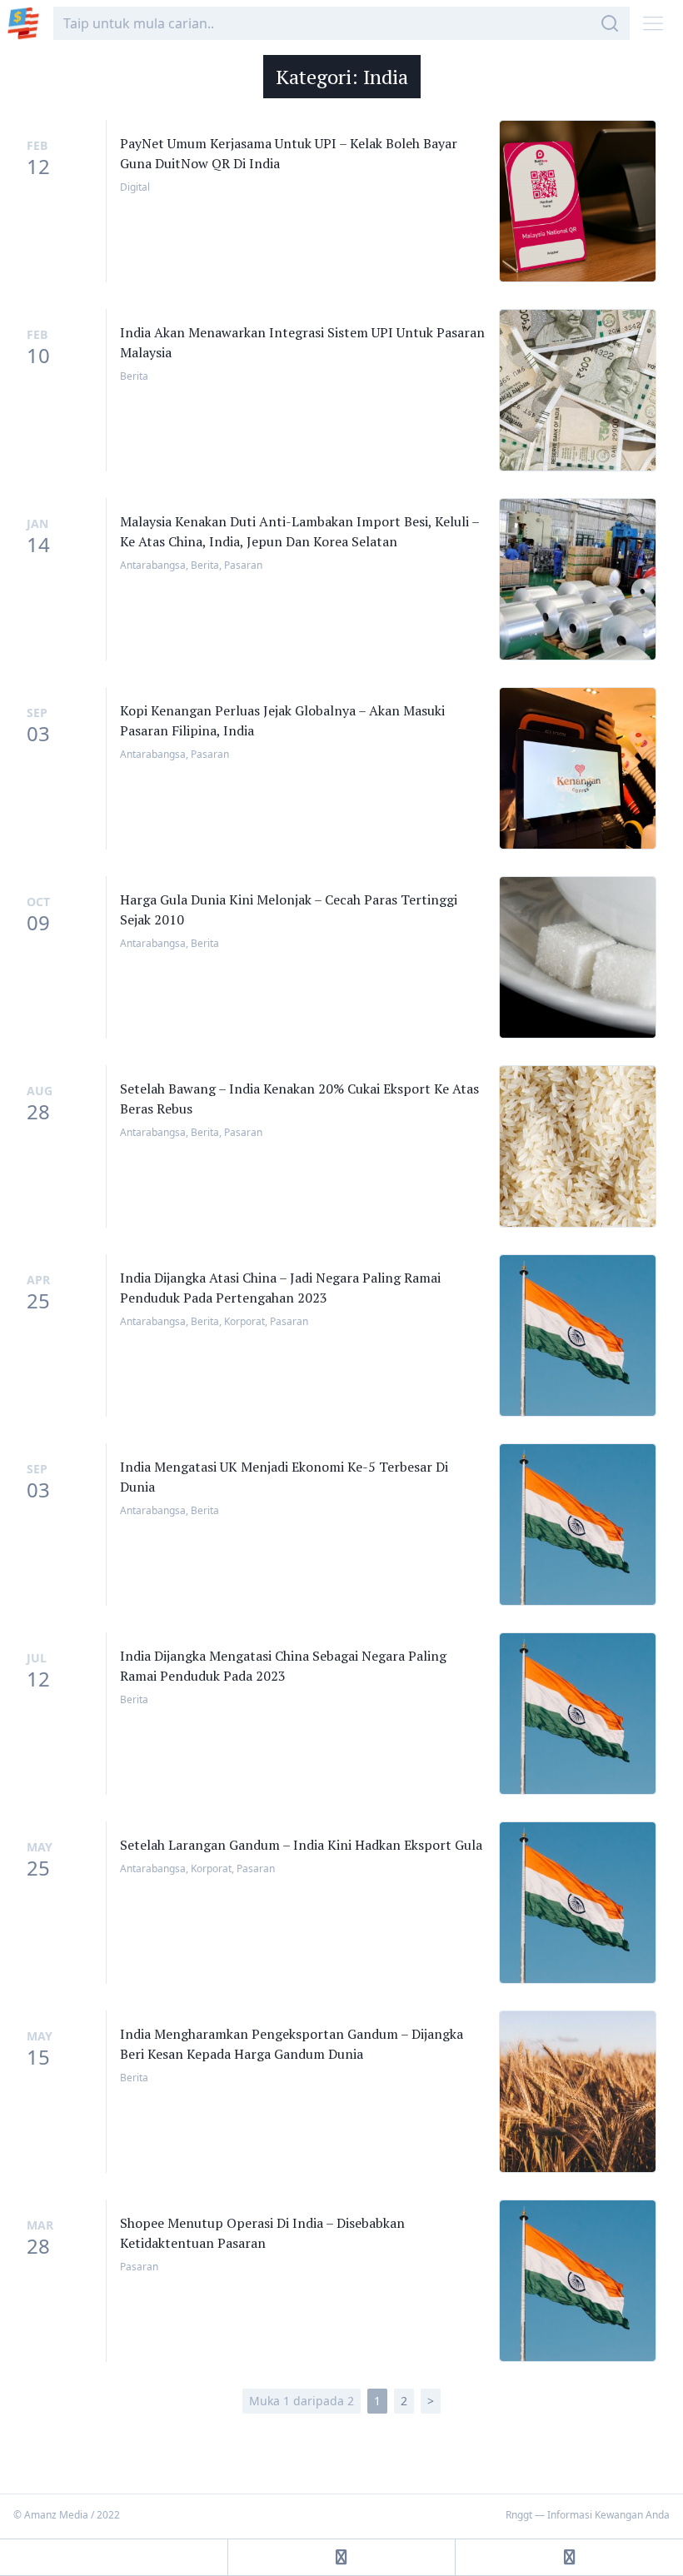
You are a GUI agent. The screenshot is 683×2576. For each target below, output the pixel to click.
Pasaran (243, 565)
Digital (135, 187)
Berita (134, 376)
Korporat (244, 1321)
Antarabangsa (153, 565)
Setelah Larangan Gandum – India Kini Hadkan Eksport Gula (301, 1845)
